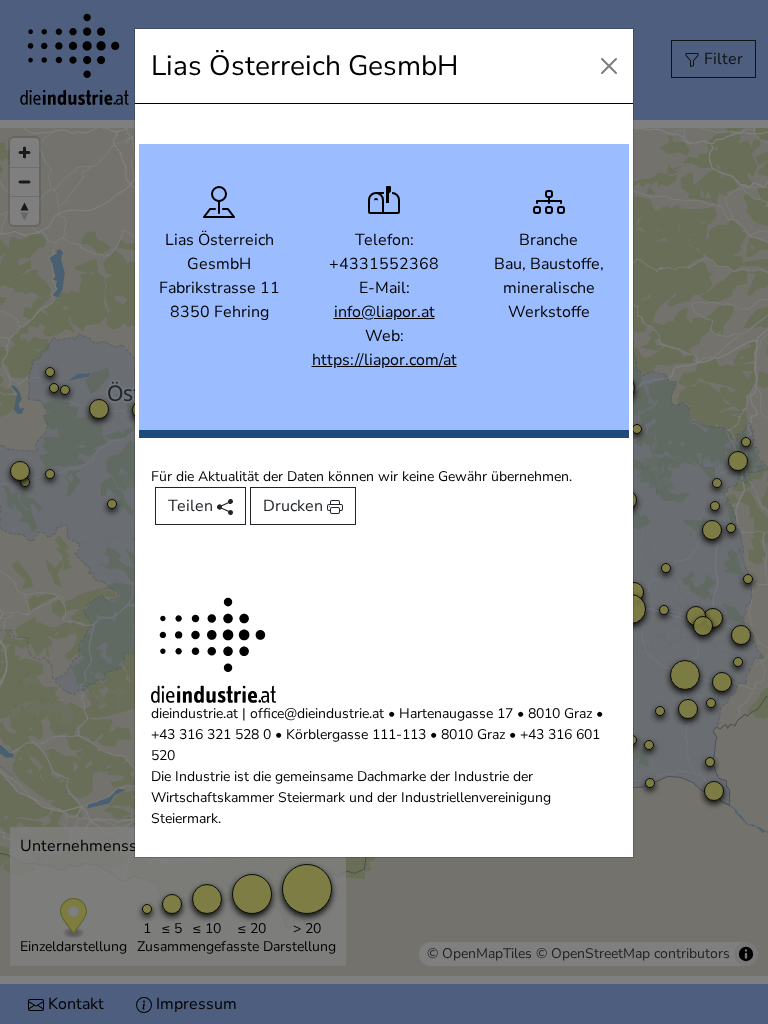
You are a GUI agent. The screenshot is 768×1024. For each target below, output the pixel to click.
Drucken (295, 506)
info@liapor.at (384, 312)
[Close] (609, 66)
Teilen (192, 506)
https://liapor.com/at (384, 360)
